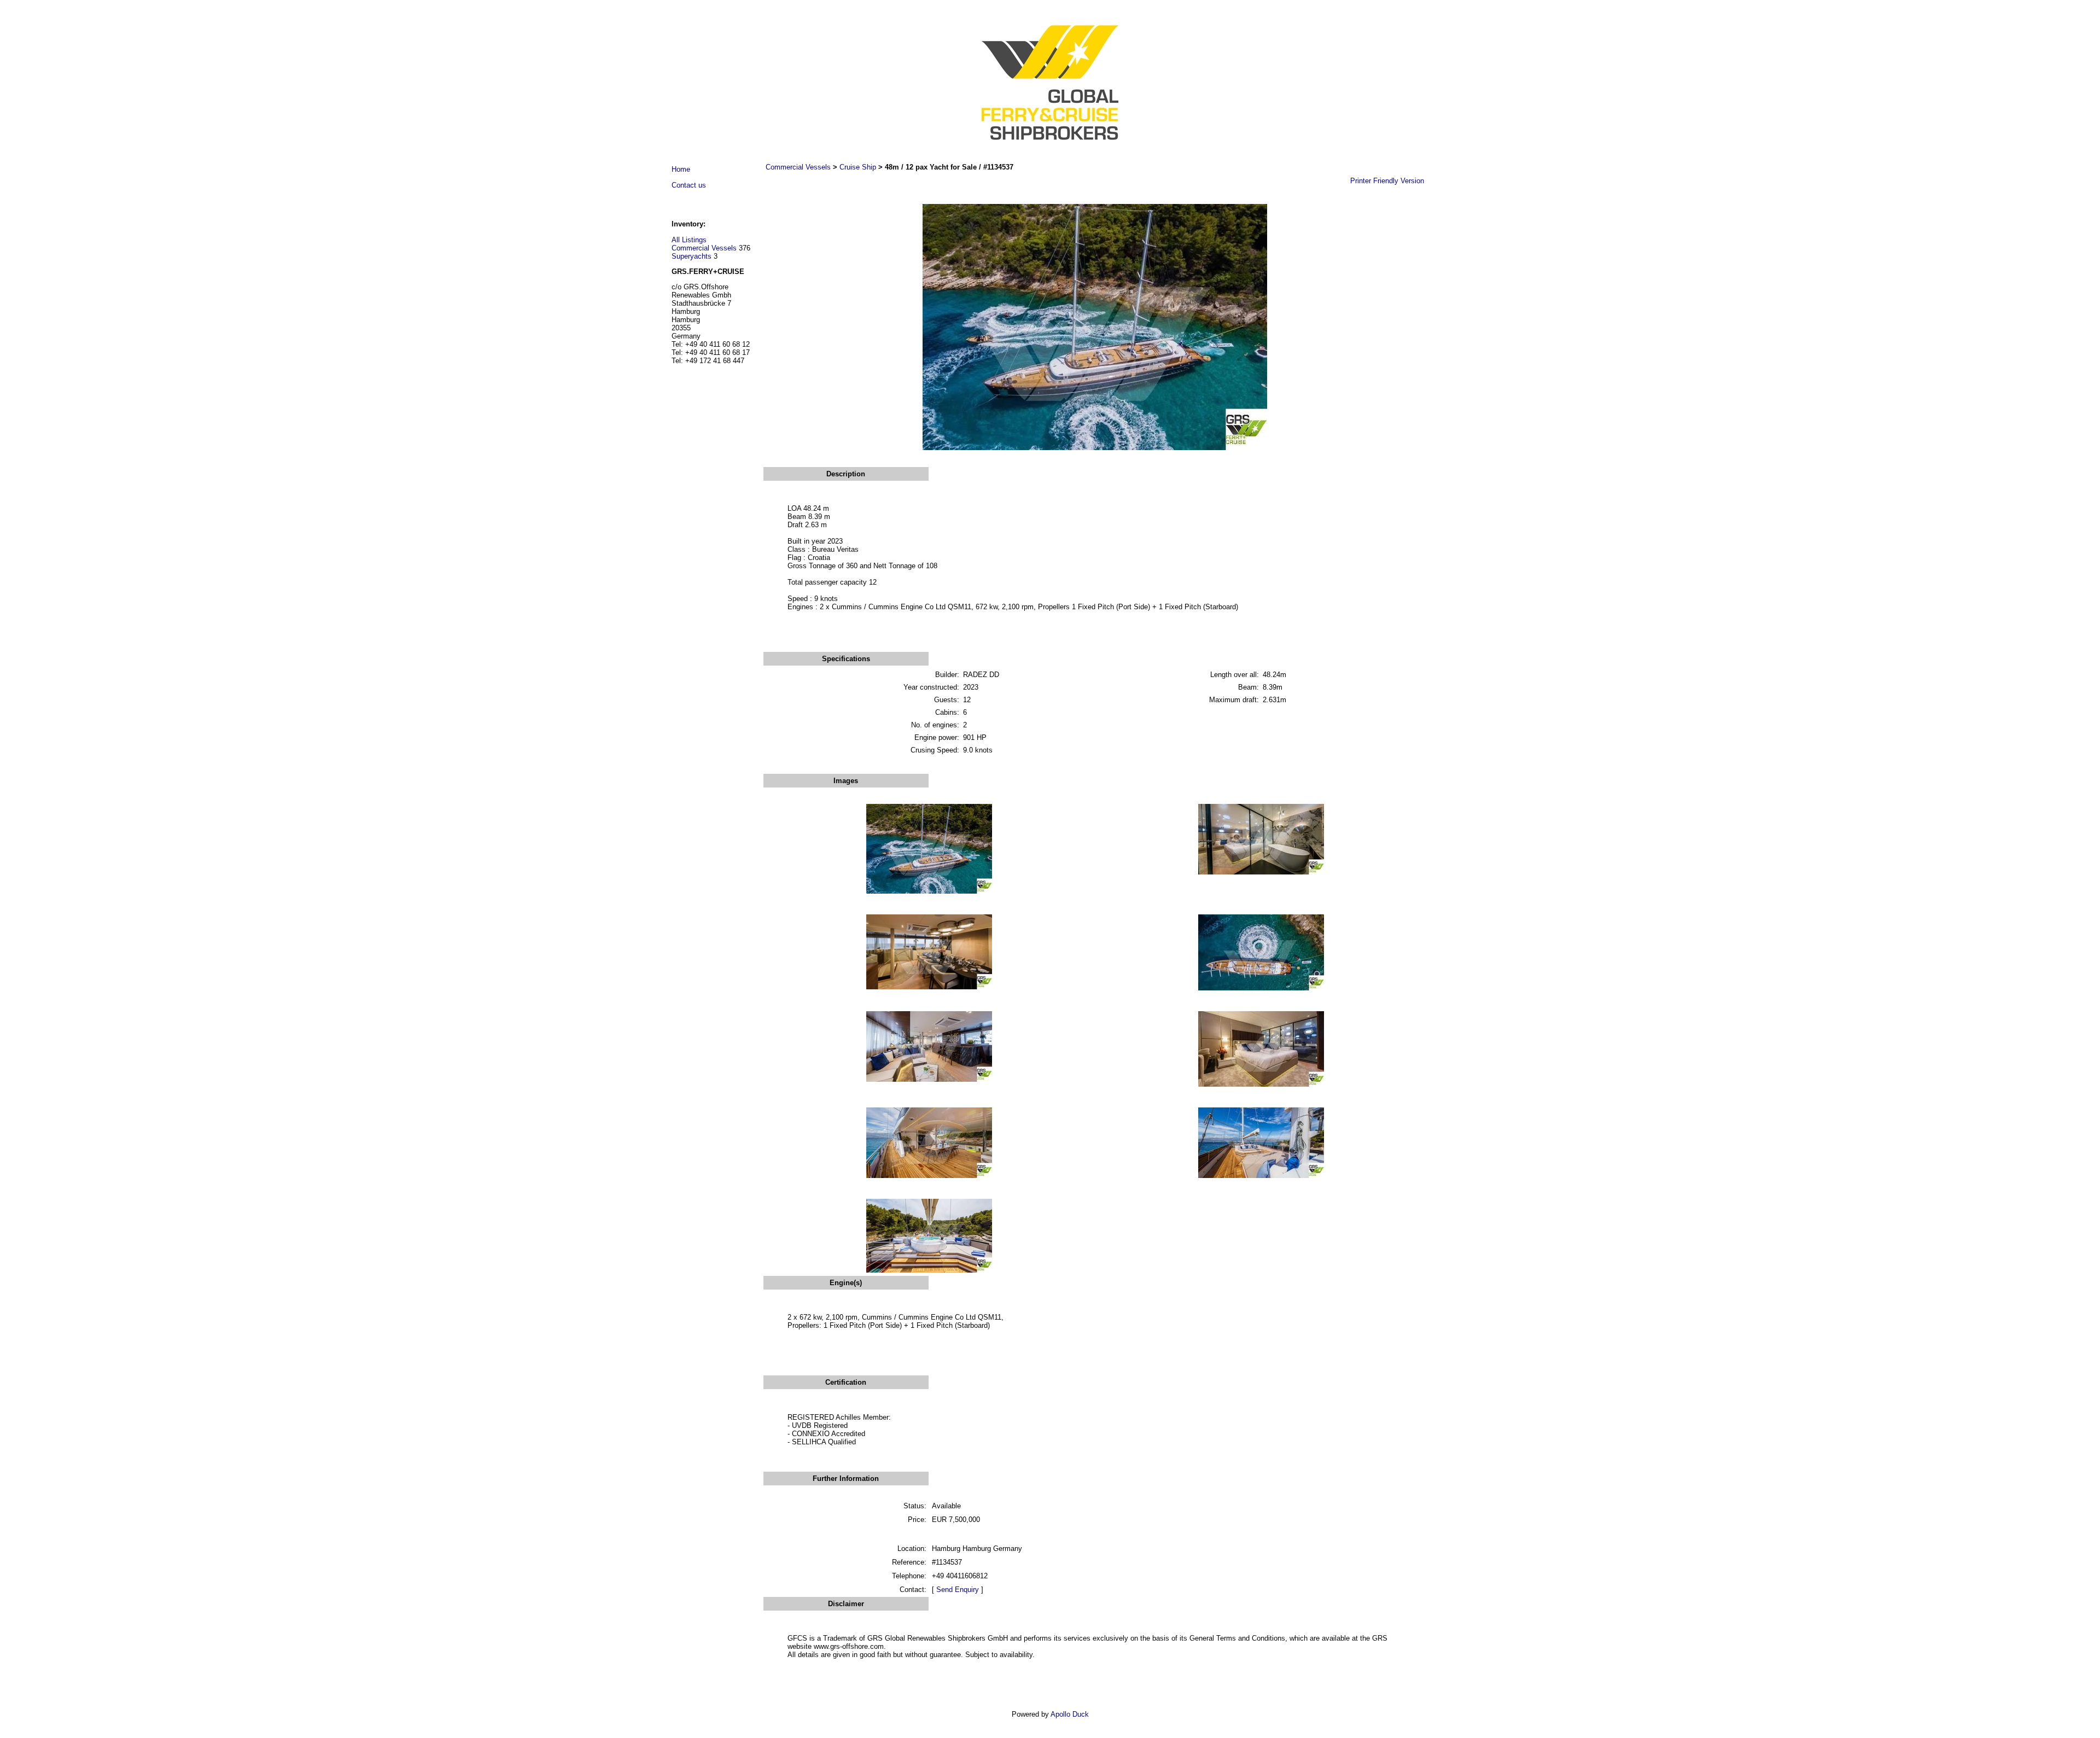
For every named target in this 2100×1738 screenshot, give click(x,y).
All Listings (689, 240)
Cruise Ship (858, 167)
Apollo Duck (1070, 1714)
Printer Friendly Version (1387, 181)
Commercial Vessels (704, 248)
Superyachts (692, 256)
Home (681, 169)
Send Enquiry (958, 1590)
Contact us (689, 185)
